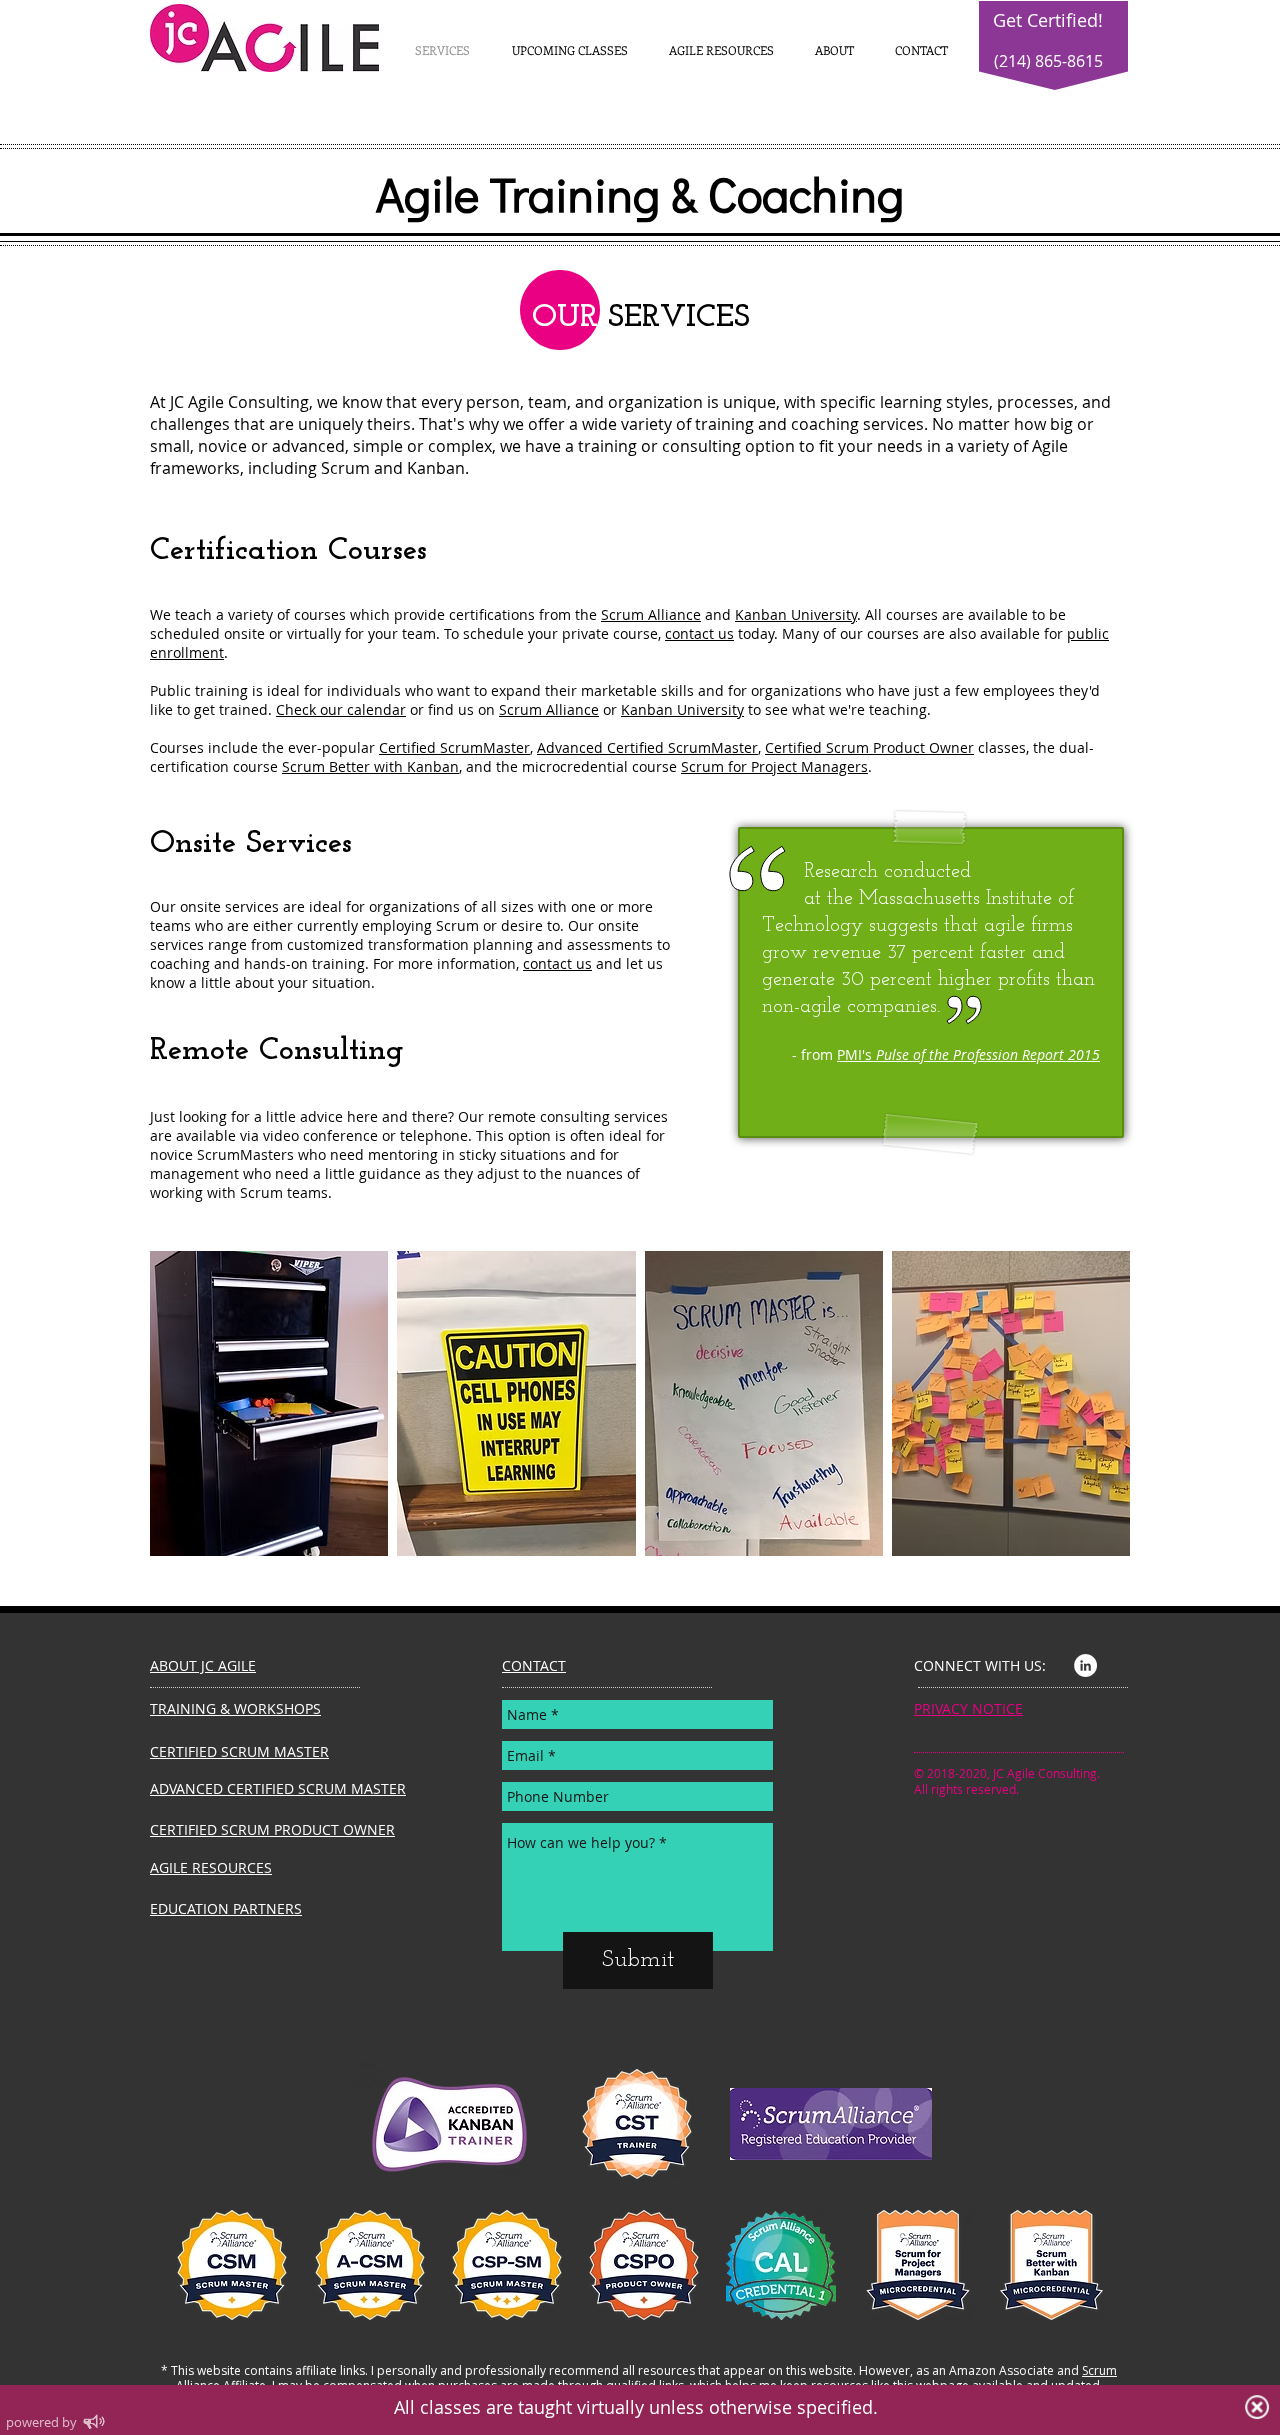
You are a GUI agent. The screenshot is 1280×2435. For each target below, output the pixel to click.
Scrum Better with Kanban (370, 766)
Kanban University (796, 614)
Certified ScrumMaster (454, 747)
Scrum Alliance (651, 614)
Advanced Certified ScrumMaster (647, 747)
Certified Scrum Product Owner (869, 747)
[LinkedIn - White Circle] (1085, 1665)
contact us (699, 633)
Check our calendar (341, 709)
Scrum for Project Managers (774, 766)
